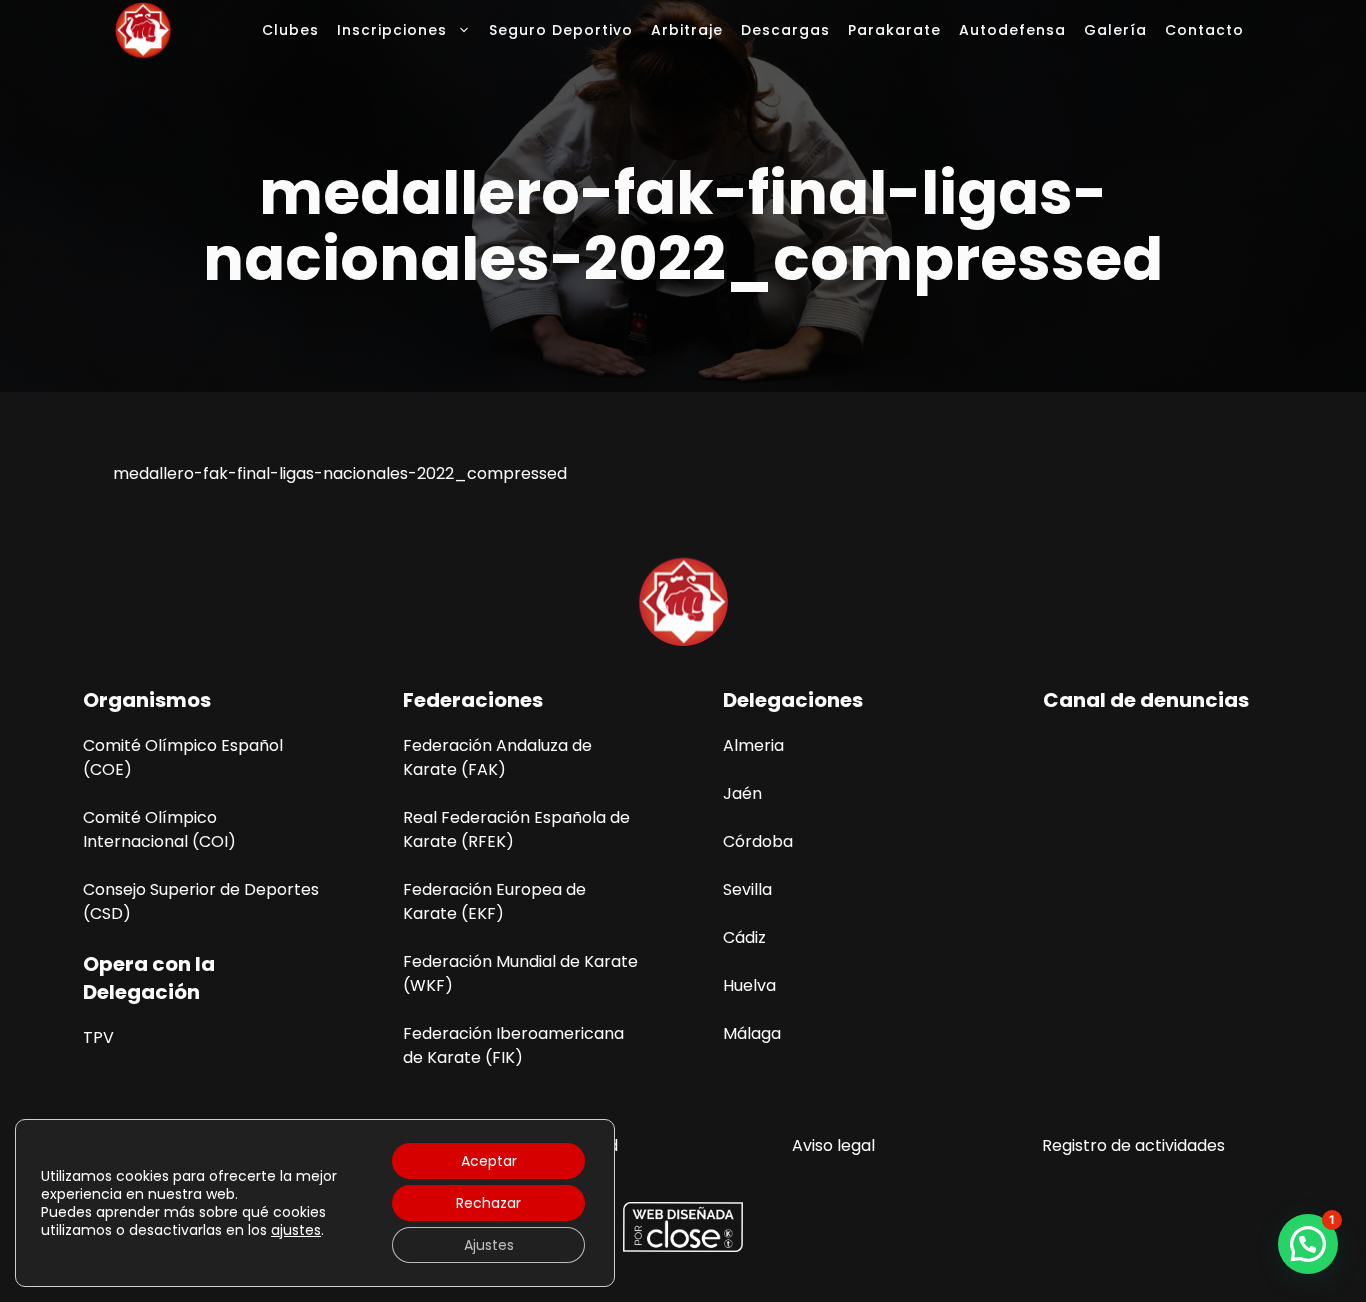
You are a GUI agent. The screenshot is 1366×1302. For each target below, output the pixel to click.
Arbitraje (687, 30)
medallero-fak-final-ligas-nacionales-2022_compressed (340, 473)
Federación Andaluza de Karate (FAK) (497, 757)
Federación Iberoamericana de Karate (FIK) (513, 1045)
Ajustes (489, 1245)
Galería (1115, 30)
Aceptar (489, 1161)
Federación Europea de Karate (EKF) (494, 901)
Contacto (1204, 30)
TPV (98, 1037)
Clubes (290, 30)
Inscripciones (392, 30)
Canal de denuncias (1146, 700)
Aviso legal (833, 1145)
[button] (1308, 1244)
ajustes (296, 1230)
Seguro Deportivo (561, 30)
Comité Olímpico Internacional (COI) (159, 829)
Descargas (785, 30)
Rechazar (488, 1203)
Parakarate (894, 30)
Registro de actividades (1133, 1145)
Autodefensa (1012, 30)
